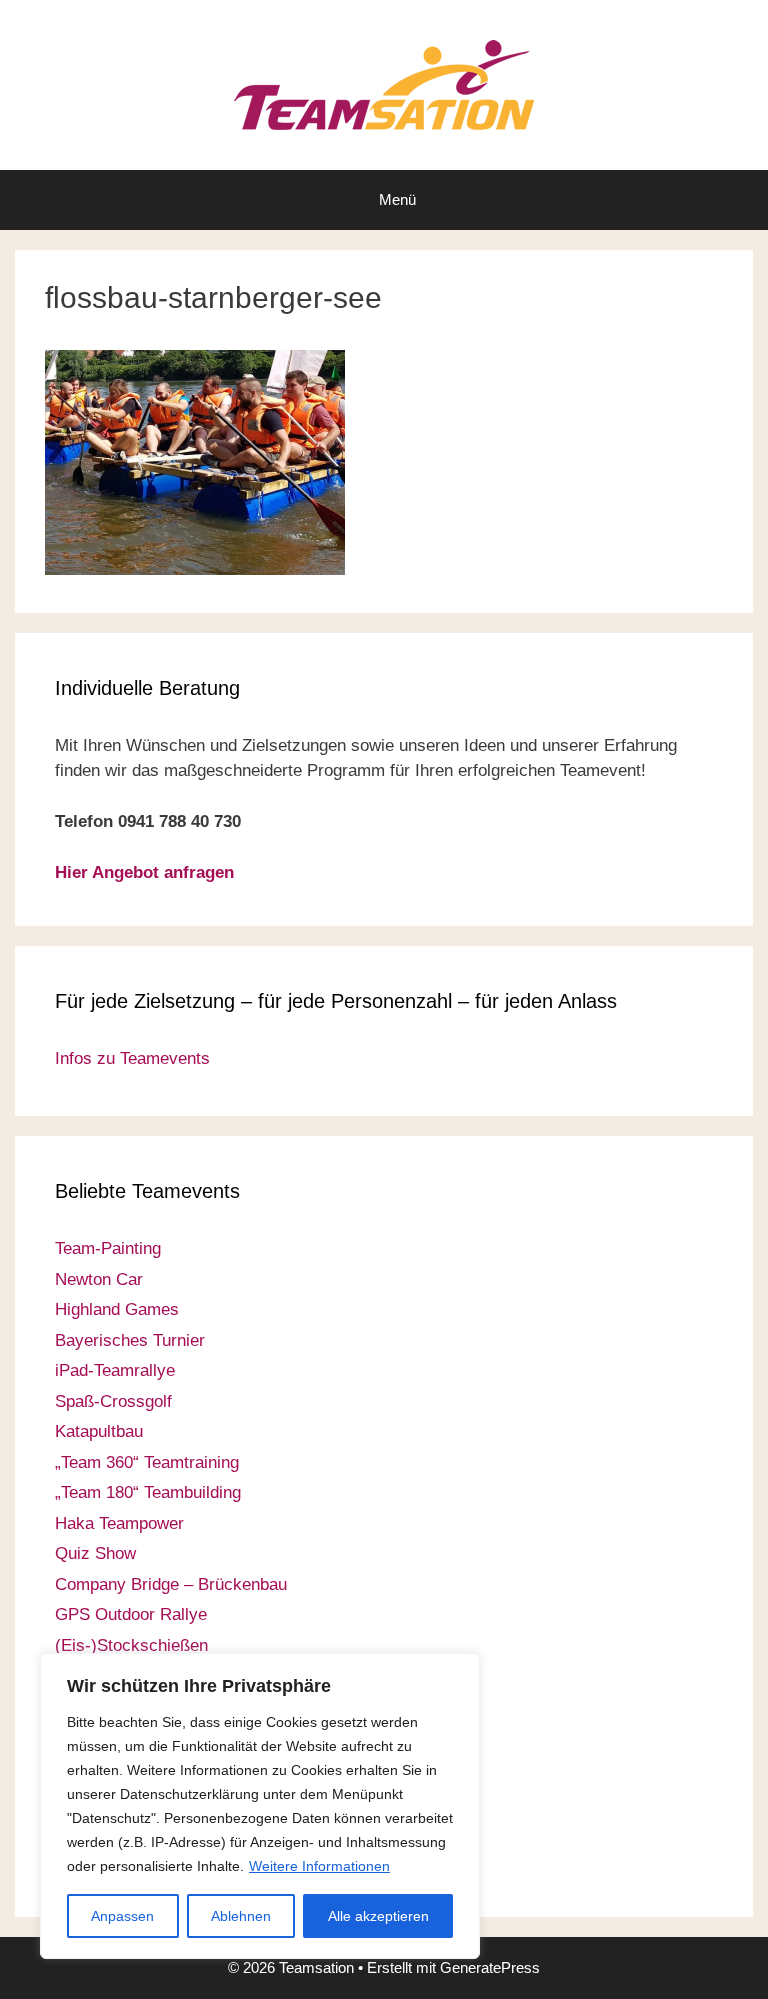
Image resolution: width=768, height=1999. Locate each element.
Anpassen (122, 1916)
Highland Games (117, 1309)
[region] (260, 1806)
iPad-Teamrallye (115, 1370)
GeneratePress (490, 1967)
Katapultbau (99, 1431)
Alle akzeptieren (378, 1916)
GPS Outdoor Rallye (131, 1614)
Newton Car (99, 1279)
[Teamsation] (384, 83)
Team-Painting (108, 1248)
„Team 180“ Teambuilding (148, 1492)
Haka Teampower (119, 1523)
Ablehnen (241, 1916)
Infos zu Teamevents (132, 1058)
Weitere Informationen (319, 1866)
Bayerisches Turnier (130, 1340)
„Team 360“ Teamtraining (147, 1462)
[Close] (459, 1670)
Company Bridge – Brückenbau (171, 1584)
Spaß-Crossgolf (113, 1401)
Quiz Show (95, 1553)
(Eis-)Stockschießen (131, 1645)
